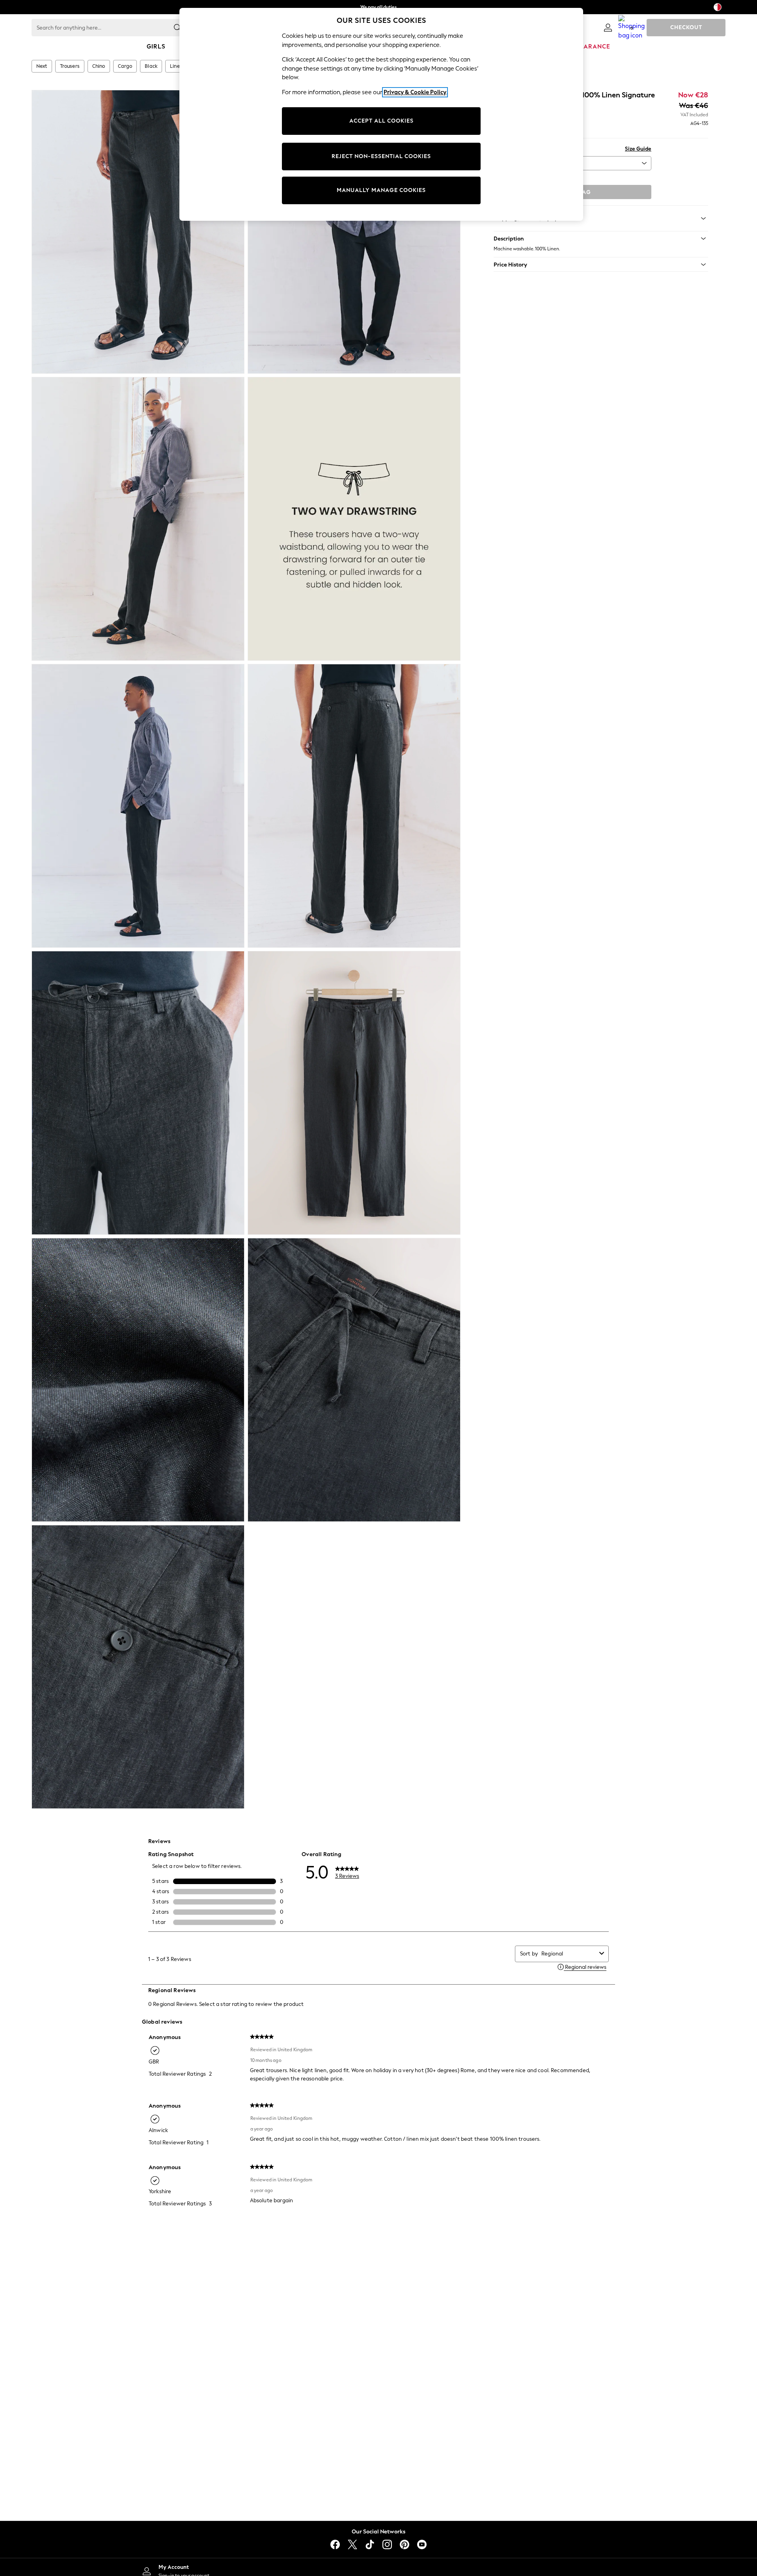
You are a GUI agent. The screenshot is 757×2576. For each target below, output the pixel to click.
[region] (381, 114)
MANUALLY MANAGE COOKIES (381, 190)
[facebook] (335, 2544)
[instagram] (387, 2544)
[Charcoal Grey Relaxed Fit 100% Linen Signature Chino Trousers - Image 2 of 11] (354, 232)
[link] (608, 28)
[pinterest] (405, 2544)
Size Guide (638, 149)
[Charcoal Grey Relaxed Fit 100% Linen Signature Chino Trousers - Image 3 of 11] (138, 519)
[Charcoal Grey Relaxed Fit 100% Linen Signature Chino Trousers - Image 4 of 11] (354, 519)
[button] (601, 239)
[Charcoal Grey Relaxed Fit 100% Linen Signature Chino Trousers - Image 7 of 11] (138, 1093)
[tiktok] (370, 2544)
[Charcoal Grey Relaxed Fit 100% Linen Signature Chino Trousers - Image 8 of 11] (354, 1093)
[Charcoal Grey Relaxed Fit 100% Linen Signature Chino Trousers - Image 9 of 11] (138, 1380)
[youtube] (422, 2544)
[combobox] (569, 1954)
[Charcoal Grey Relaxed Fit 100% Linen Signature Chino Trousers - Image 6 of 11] (354, 806)
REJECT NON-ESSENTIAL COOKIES (381, 156)
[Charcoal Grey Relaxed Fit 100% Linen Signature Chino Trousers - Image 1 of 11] (138, 232)
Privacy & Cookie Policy (415, 92)
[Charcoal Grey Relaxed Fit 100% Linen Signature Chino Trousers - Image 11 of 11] (138, 1667)
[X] (352, 2544)
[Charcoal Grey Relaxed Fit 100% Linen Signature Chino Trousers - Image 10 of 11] (354, 1380)
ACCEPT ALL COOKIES (381, 121)
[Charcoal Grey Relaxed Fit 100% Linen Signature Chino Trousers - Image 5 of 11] (138, 806)
